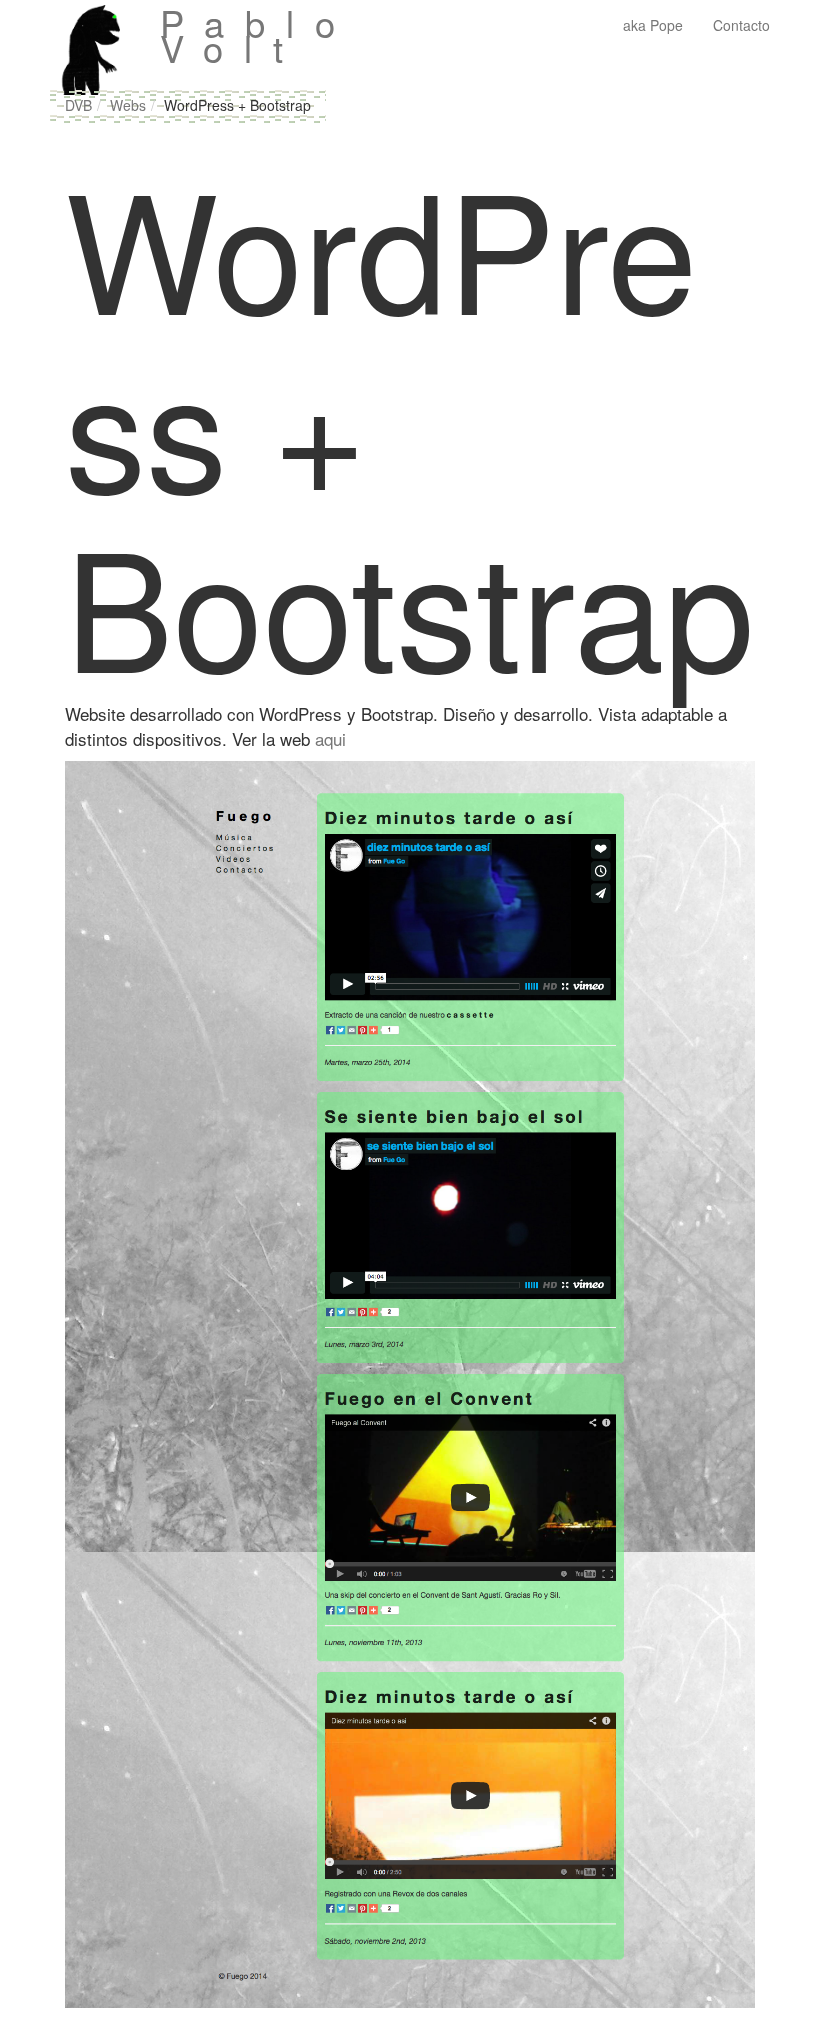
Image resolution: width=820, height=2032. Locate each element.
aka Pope (653, 25)
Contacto (741, 25)
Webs (128, 105)
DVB (78, 105)
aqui (330, 738)
